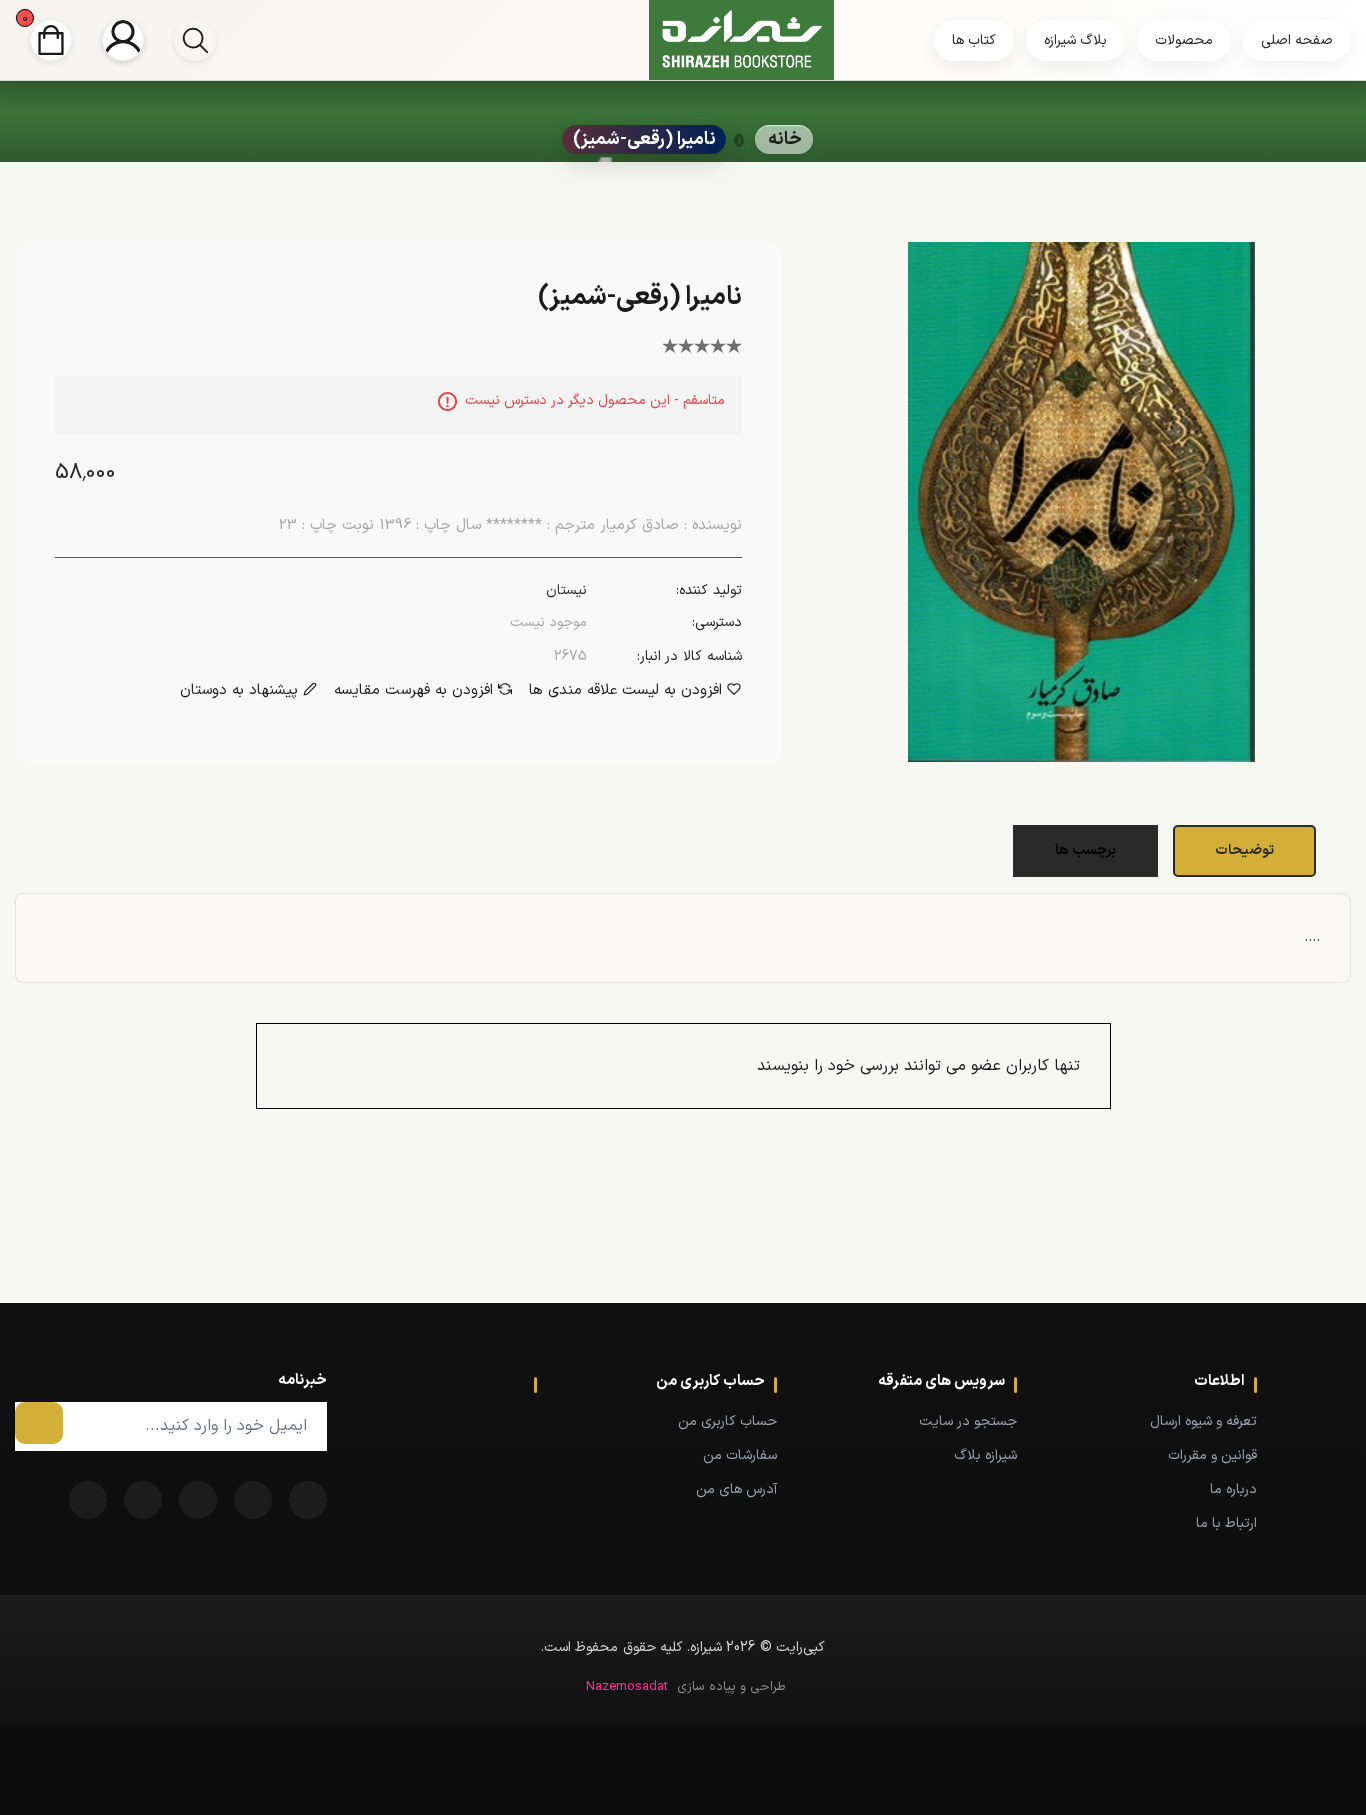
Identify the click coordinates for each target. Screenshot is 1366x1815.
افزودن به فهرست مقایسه (413, 691)
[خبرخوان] (198, 1500)
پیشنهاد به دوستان (239, 691)
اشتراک (39, 1423)
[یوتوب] (143, 1500)
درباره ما (1233, 1489)
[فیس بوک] (308, 1500)
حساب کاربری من (727, 1421)
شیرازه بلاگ (985, 1455)
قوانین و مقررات (1212, 1455)
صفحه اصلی (1297, 40)
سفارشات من (740, 1455)
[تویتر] (253, 1500)
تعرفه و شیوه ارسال (1203, 1421)
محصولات (1184, 40)
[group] (195, 40)
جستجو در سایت (968, 1421)
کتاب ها (974, 40)
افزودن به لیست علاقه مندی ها (625, 691)
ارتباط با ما (1226, 1523)
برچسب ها (1085, 850)
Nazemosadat (627, 1687)
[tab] (1247, 851)
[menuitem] (1167, 1421)
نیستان (566, 590)
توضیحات (1244, 850)
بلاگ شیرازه (1075, 40)
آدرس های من (736, 1489)
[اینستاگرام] (88, 1500)
